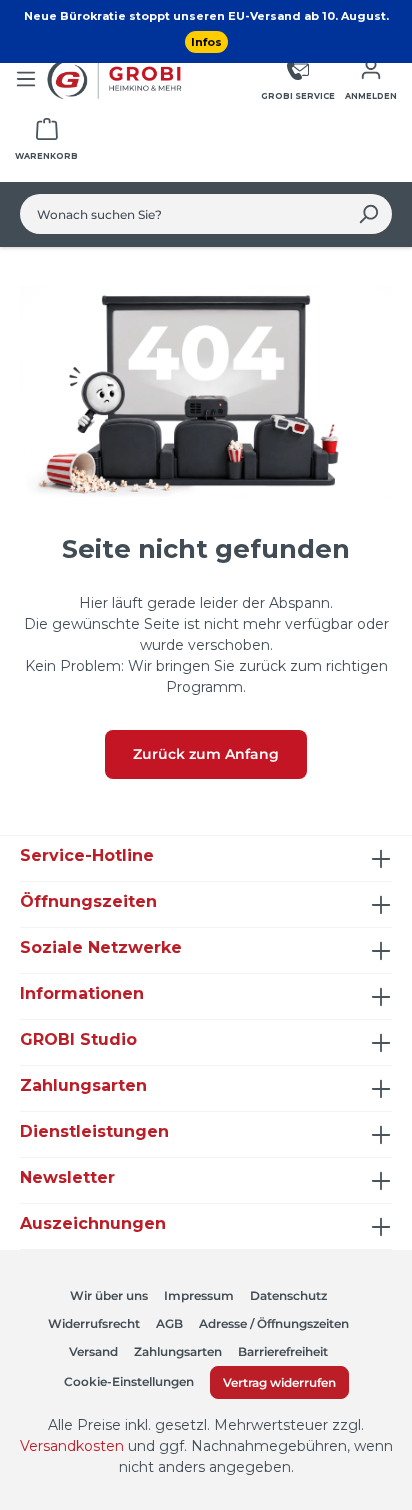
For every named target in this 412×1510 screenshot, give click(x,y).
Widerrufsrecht (94, 1323)
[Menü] (26, 79)
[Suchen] (368, 214)
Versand (93, 1351)
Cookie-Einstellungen (129, 1381)
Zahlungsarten (178, 1351)
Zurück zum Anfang (206, 754)
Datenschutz (288, 1295)
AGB (169, 1323)
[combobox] (183, 214)
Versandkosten (72, 1446)
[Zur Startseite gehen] (117, 79)
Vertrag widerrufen (279, 1382)
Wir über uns (109, 1295)
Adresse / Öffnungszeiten (274, 1323)
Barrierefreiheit (283, 1351)
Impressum (199, 1295)
